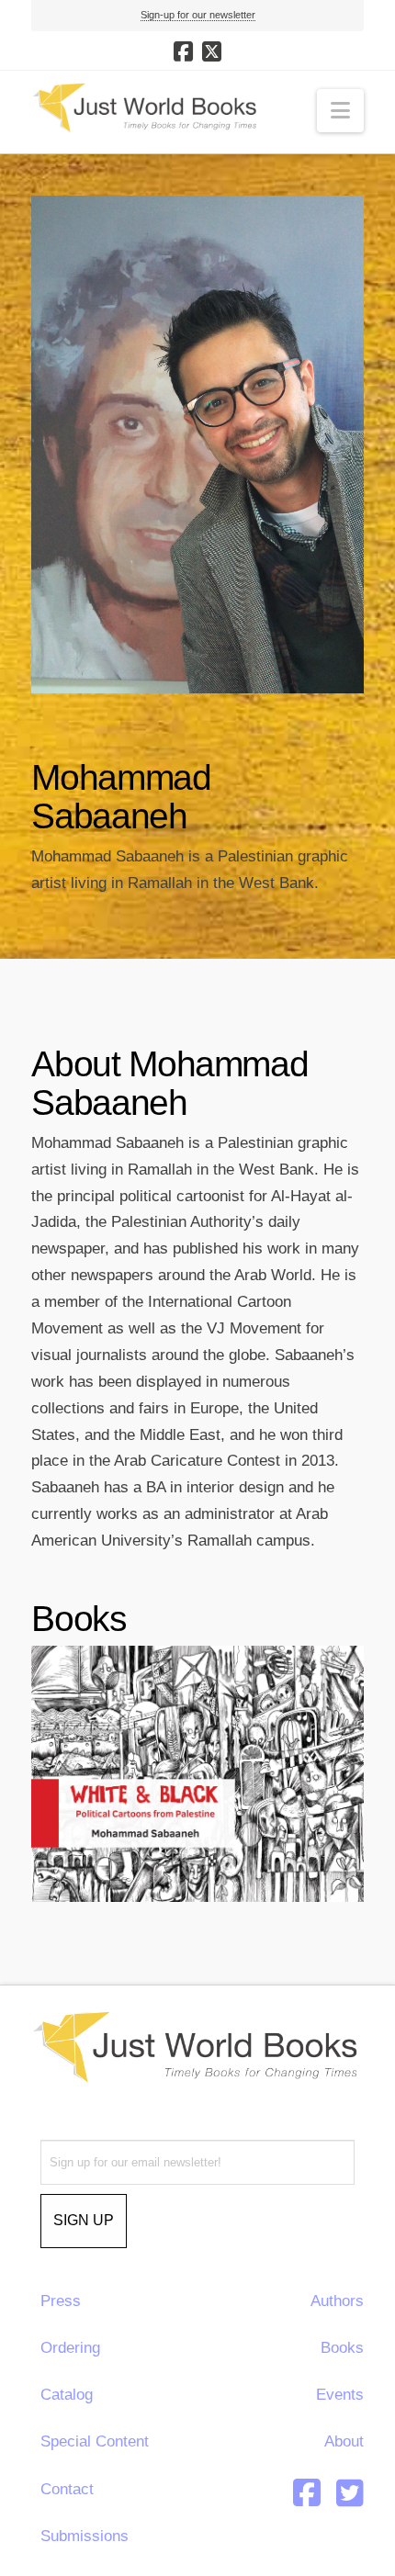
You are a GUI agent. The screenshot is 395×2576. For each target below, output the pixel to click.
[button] (340, 111)
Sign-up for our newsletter (198, 15)
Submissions (85, 2536)
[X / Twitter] (212, 51)
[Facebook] (183, 51)
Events (340, 2395)
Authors (337, 2301)
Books (342, 2348)
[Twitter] (350, 2492)
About (344, 2441)
